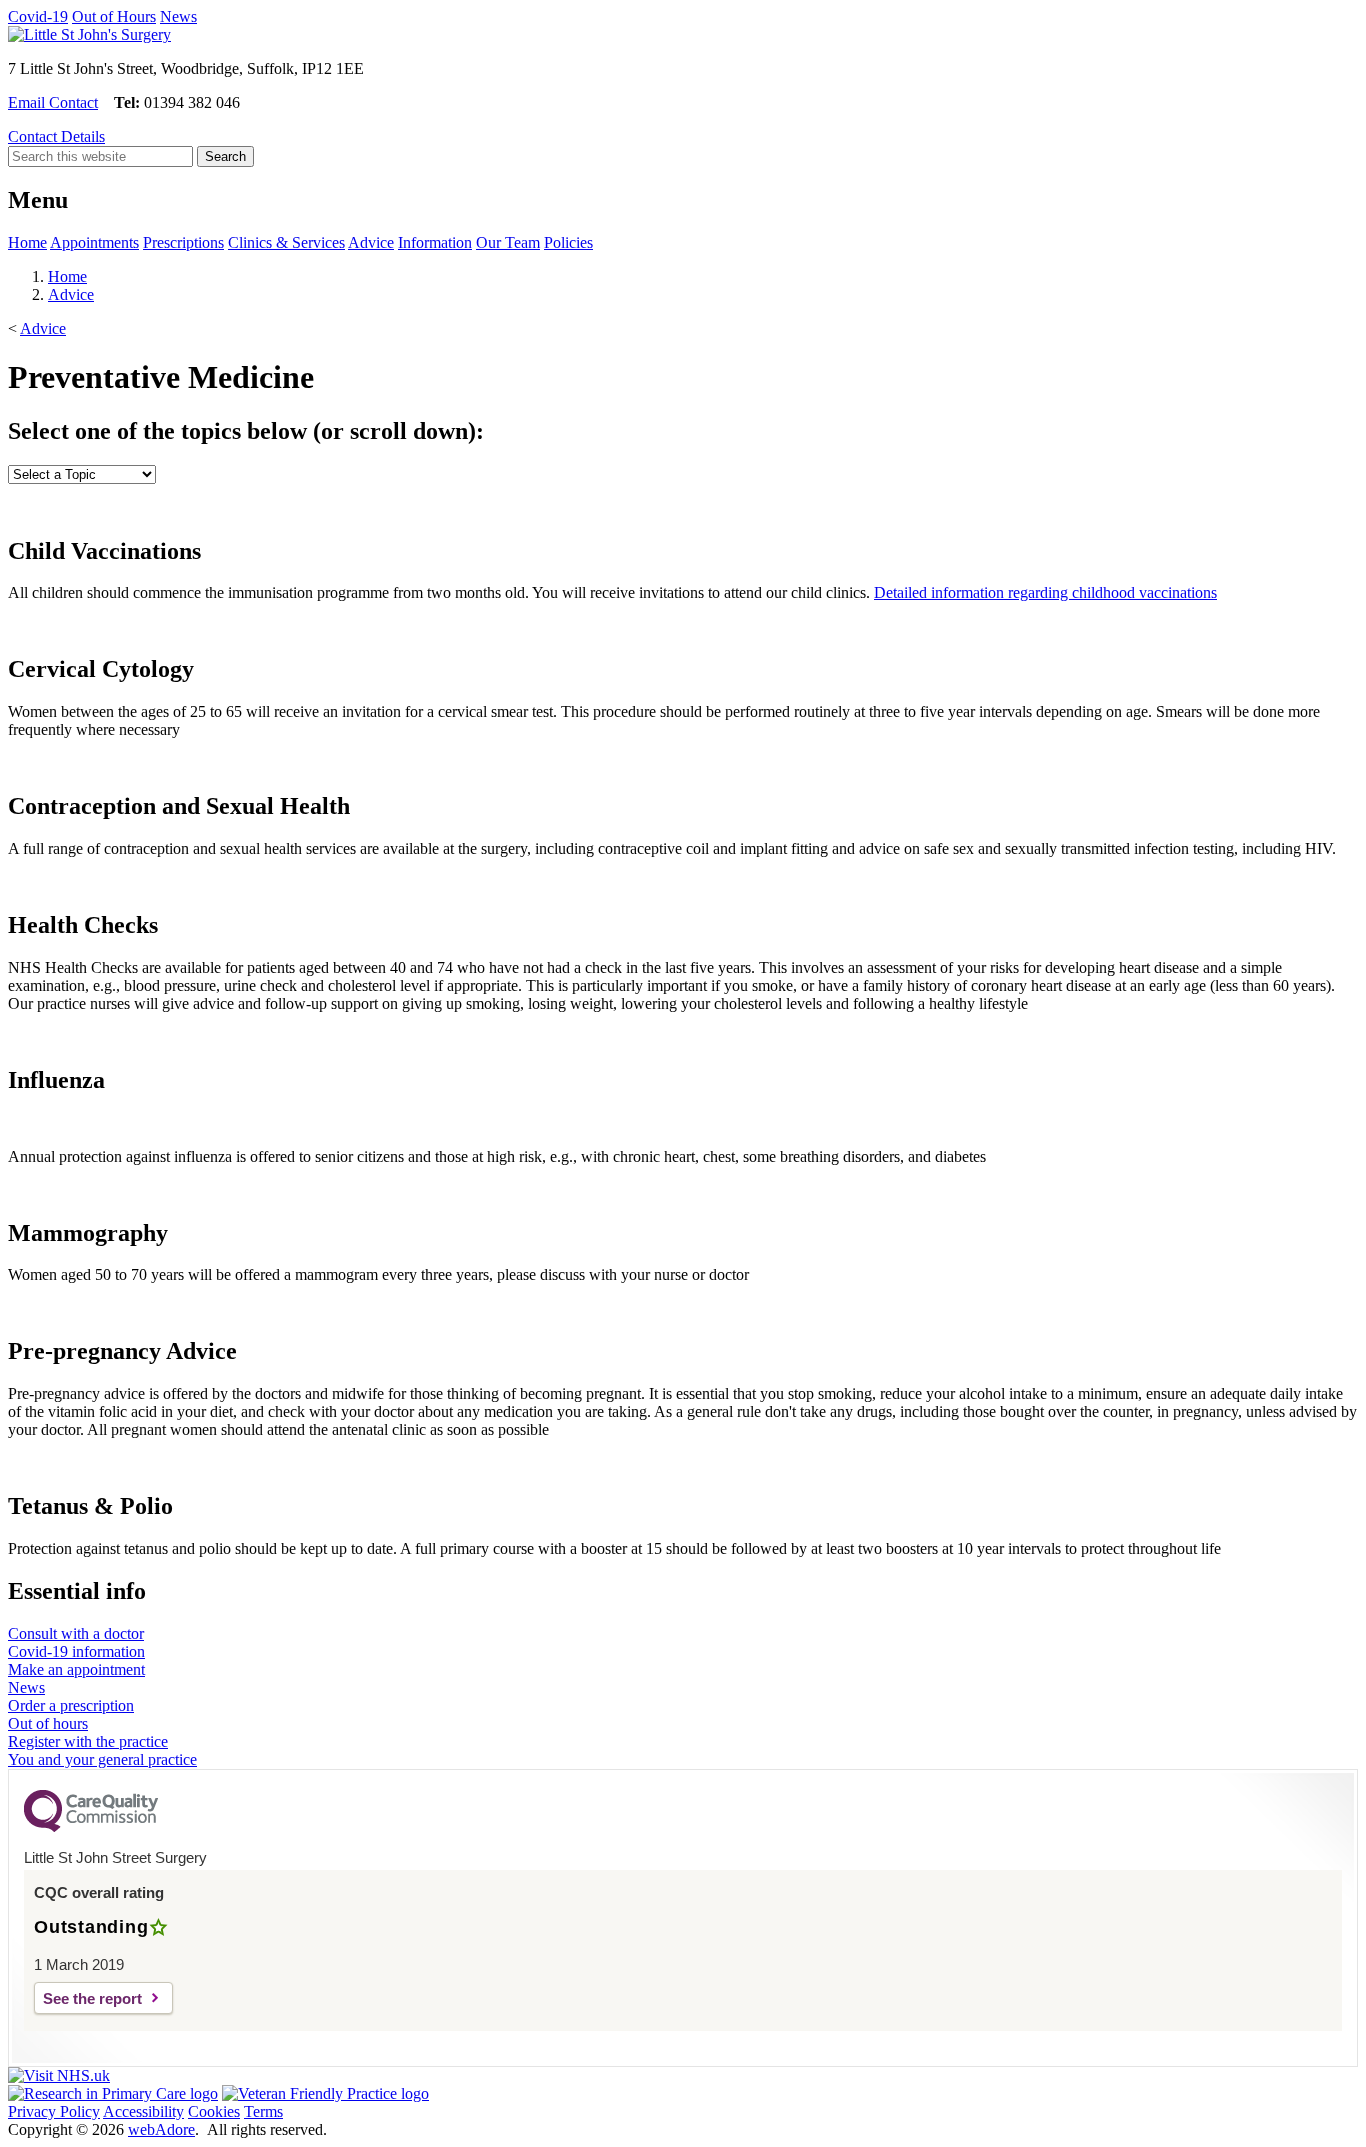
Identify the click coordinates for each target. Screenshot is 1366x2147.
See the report (92, 1998)
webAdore (161, 2129)
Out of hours (48, 1723)
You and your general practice (102, 1759)
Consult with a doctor (76, 1633)
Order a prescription (71, 1705)
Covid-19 (38, 16)
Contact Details (56, 136)
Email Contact (53, 102)
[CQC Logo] (91, 1827)
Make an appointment (76, 1669)
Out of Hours (114, 16)
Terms (263, 2111)
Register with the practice (88, 1741)
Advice (371, 242)
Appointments (94, 242)
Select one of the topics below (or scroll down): (246, 431)
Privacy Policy (54, 2111)
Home (27, 242)
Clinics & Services (286, 242)
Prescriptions (183, 242)
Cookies (214, 2111)
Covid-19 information (76, 1651)
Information (435, 242)
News (178, 16)
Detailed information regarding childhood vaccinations (1045, 592)
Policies (568, 242)
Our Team (508, 242)
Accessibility (143, 2111)
